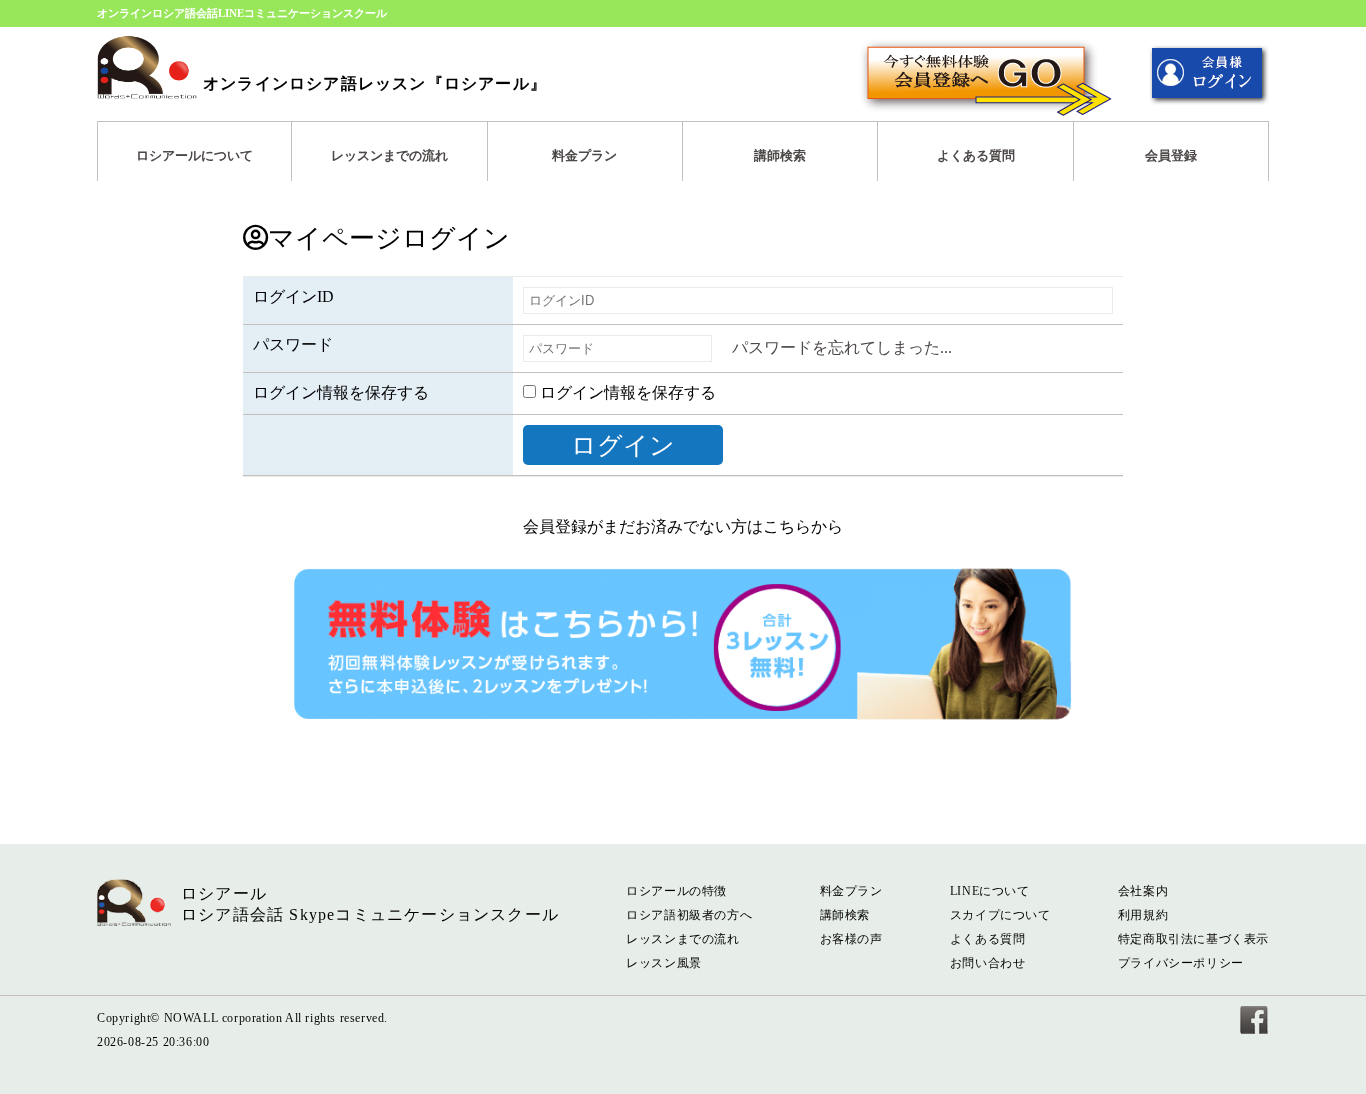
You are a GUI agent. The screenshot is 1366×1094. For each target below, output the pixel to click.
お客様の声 (851, 939)
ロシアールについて (194, 155)
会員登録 (1171, 155)
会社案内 (1143, 891)
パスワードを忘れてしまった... (842, 347)
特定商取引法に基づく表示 (1193, 939)
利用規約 (1143, 915)
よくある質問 (976, 155)
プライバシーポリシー (1181, 963)
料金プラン (584, 155)
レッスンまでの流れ (389, 155)
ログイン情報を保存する (626, 392)
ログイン (623, 445)
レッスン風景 (664, 963)
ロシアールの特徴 (676, 891)
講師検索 (780, 155)
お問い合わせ (988, 963)
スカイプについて (1000, 915)
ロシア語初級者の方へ (689, 915)
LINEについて (990, 891)
